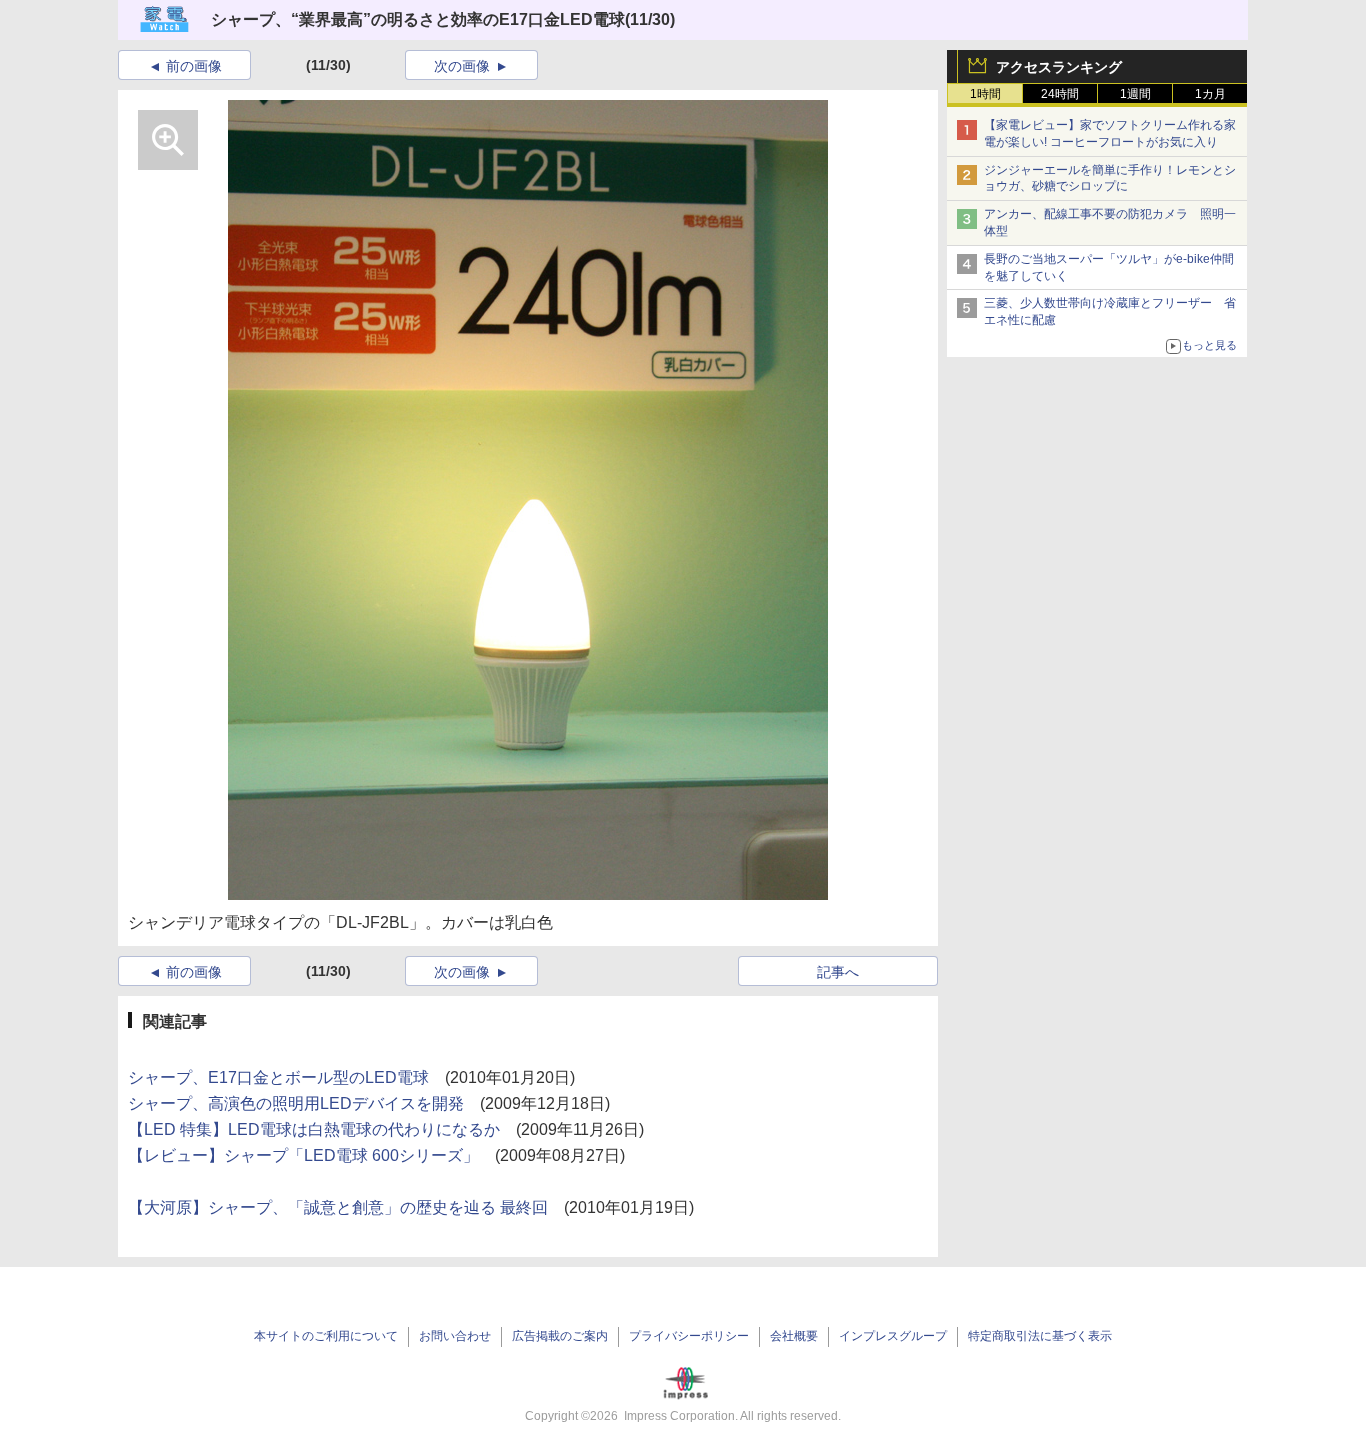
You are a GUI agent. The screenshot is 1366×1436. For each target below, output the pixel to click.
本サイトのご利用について (326, 1336)
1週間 (1135, 94)
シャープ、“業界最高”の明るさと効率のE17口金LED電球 (418, 19)
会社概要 (794, 1336)
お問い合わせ (455, 1336)
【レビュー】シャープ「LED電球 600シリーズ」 (303, 1155)
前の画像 (194, 66)
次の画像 (462, 66)
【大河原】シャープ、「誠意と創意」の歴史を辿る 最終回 (338, 1207)
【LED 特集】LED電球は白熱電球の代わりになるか (314, 1129)
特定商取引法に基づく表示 (1040, 1336)
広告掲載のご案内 (560, 1336)
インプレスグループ (893, 1336)
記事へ (838, 972)
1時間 (985, 94)
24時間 (1060, 94)
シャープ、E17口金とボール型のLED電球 (278, 1077)
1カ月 (1210, 94)
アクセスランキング (1059, 67)
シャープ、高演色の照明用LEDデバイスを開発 (296, 1103)
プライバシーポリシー (689, 1336)
